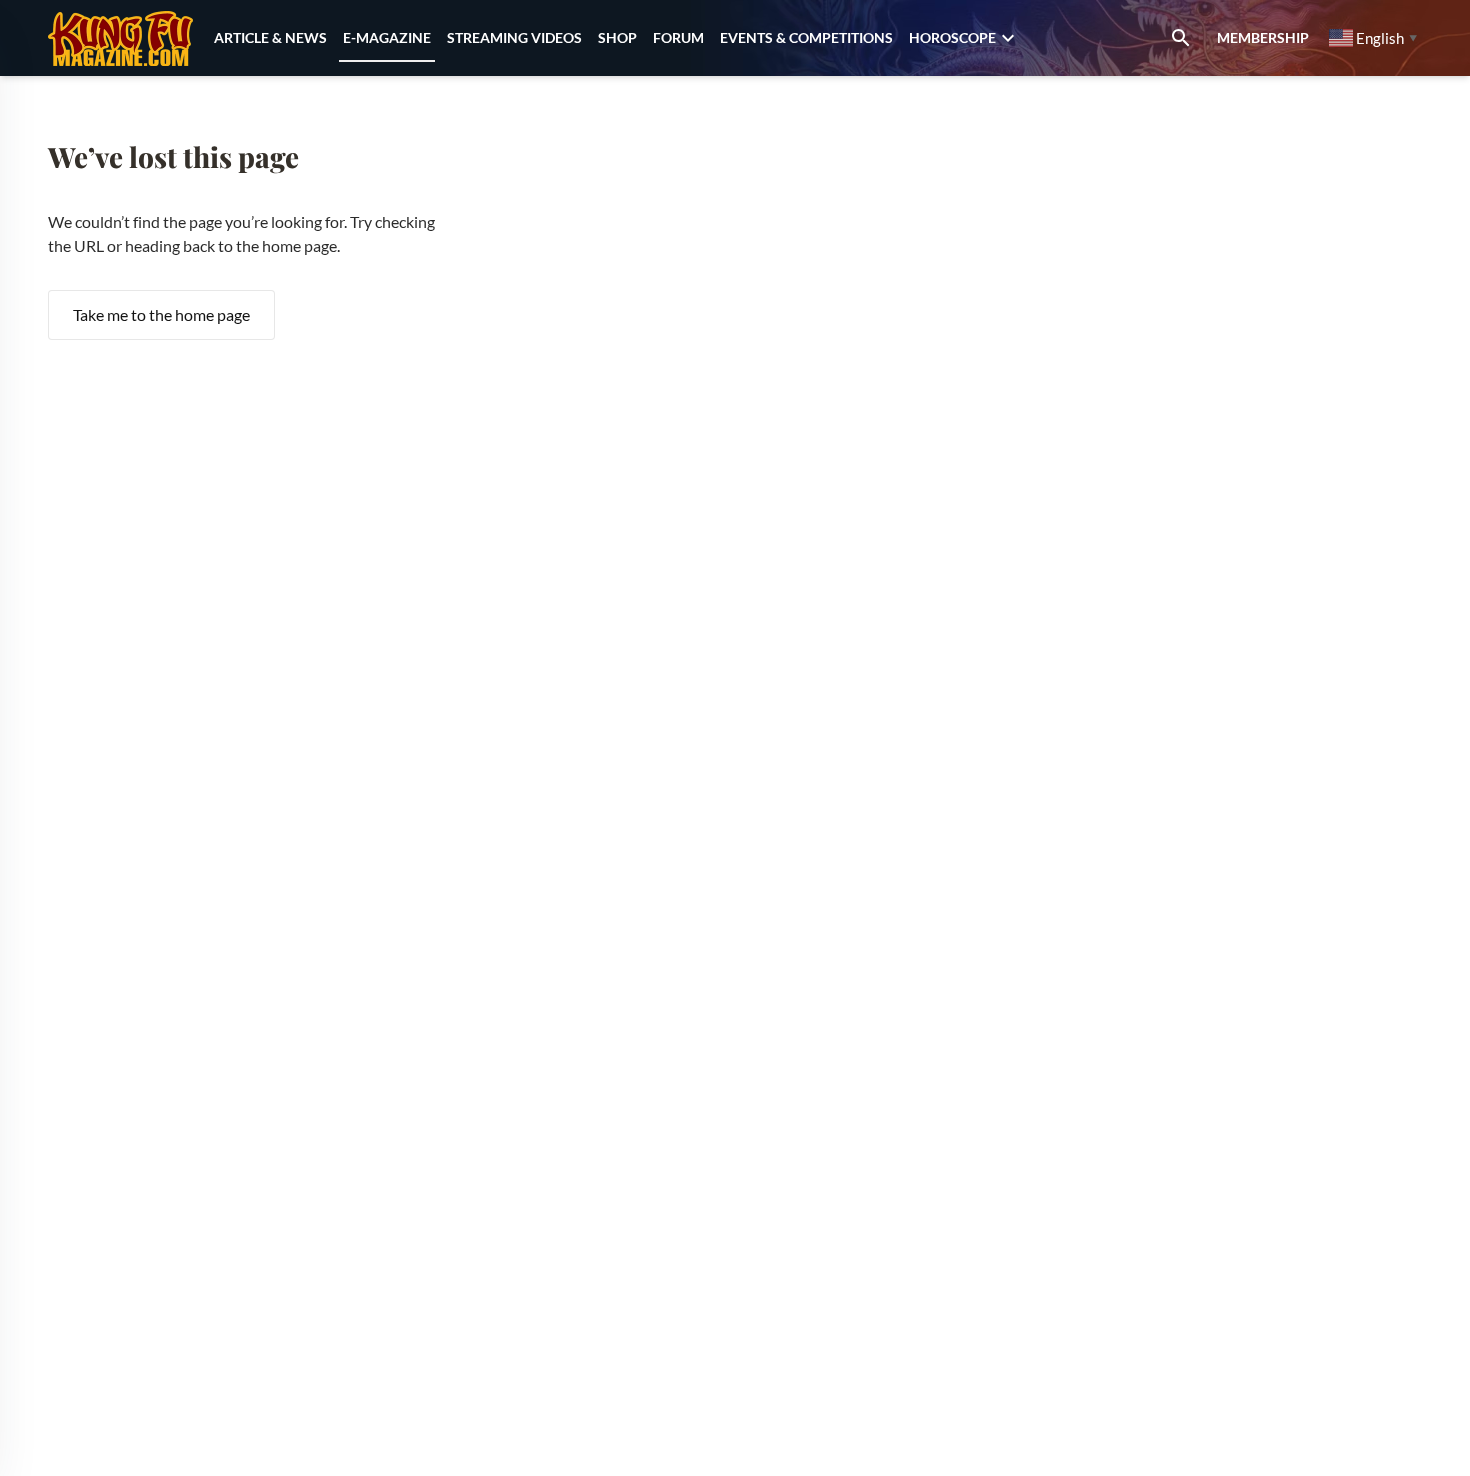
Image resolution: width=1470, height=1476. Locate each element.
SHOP (617, 37)
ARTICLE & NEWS (270, 37)
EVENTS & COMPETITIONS (806, 37)
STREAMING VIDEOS (514, 37)
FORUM (678, 37)
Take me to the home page (161, 314)
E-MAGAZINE (387, 37)
